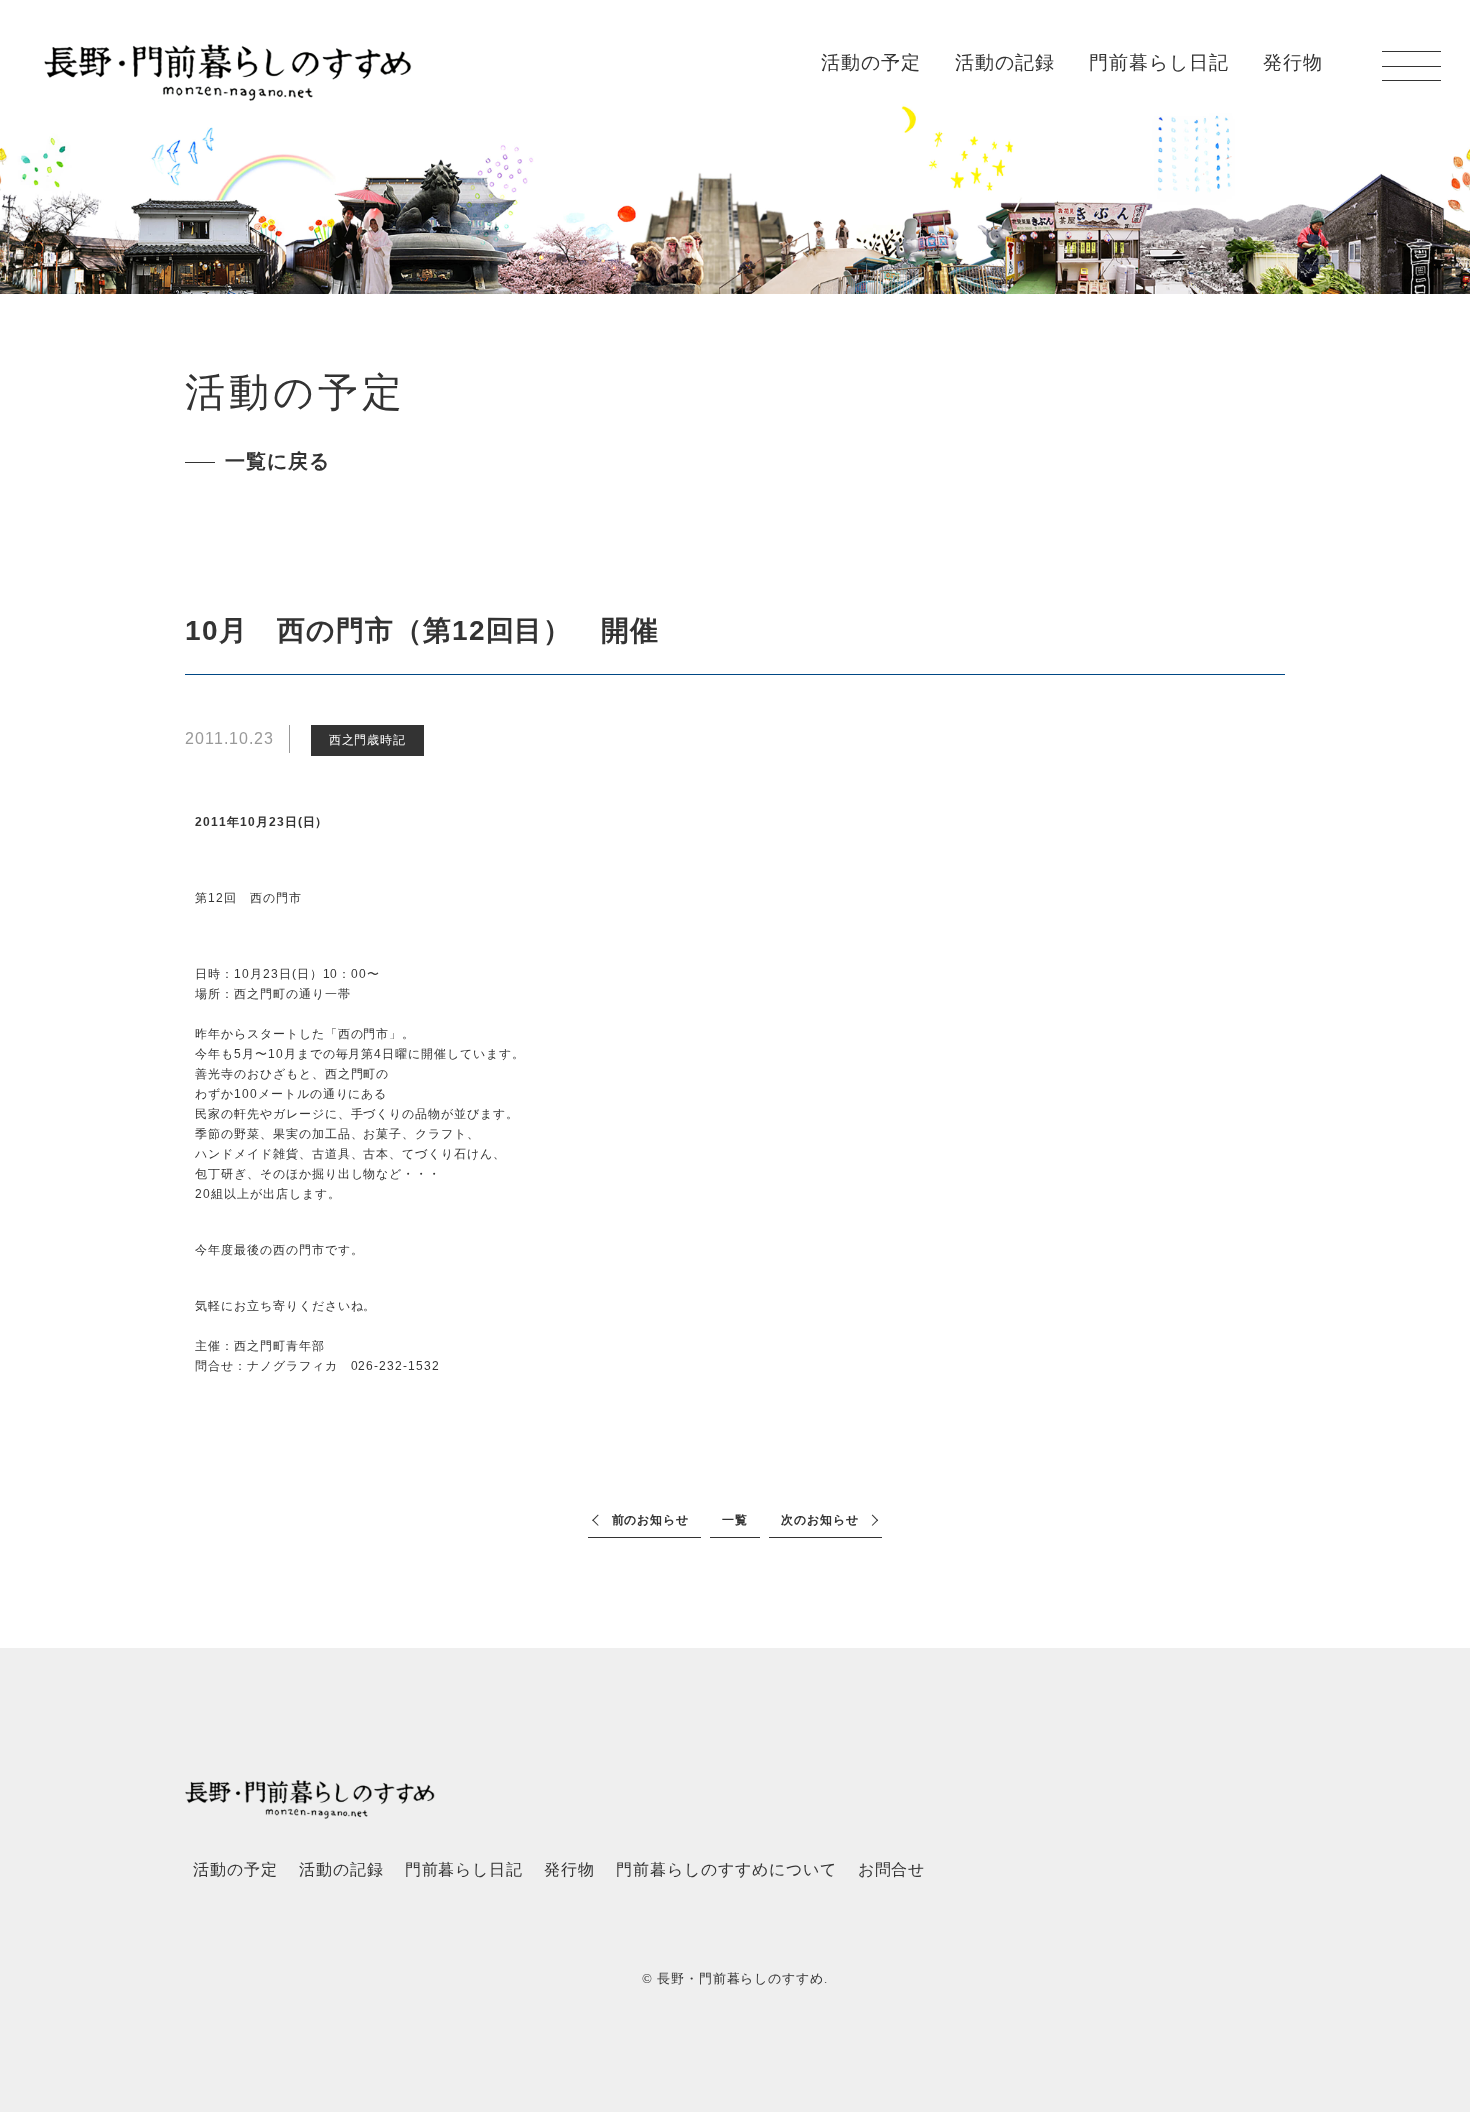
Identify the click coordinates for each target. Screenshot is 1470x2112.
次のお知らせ (820, 1520)
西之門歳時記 (368, 740)
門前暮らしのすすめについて (726, 1869)
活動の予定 (871, 62)
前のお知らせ (651, 1520)
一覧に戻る (277, 461)
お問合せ (892, 1869)
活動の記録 (1005, 62)
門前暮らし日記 (1159, 62)
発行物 (1293, 62)
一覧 (735, 1520)
